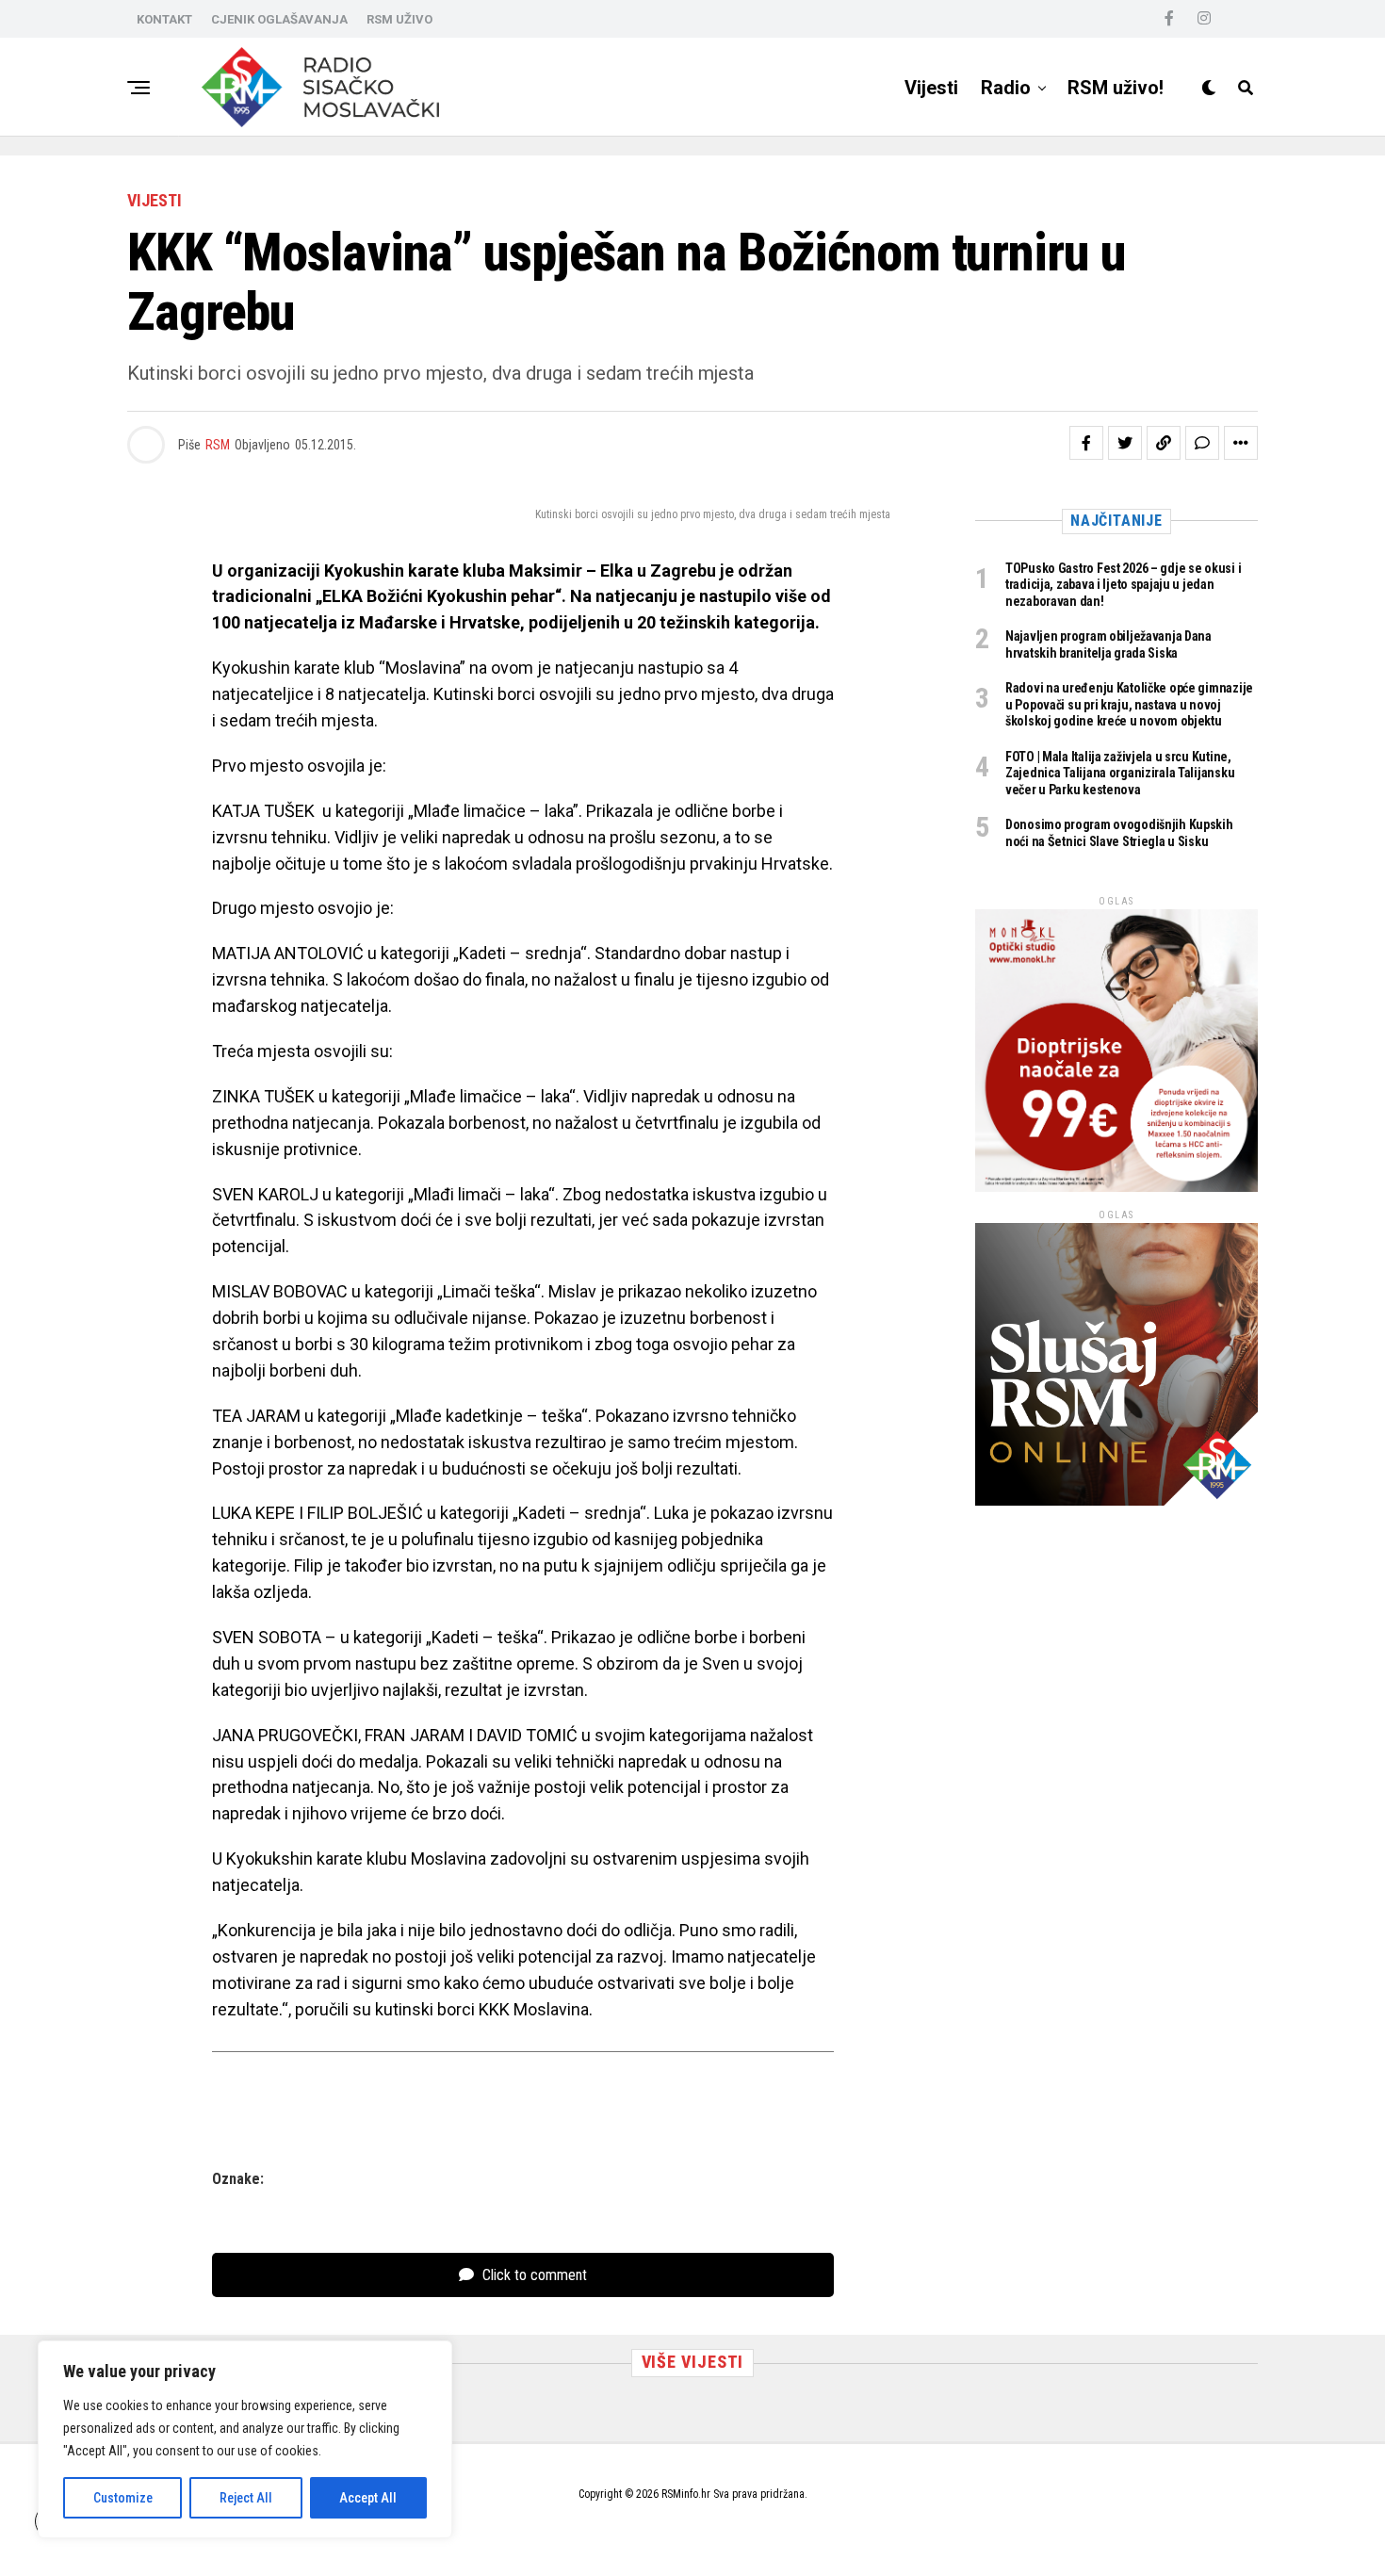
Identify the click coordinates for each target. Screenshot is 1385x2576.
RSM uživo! (1116, 88)
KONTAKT (164, 19)
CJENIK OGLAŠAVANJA (279, 19)
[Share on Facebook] (1086, 443)
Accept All (368, 2498)
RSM (218, 445)
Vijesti (931, 88)
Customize (123, 2498)
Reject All (246, 2498)
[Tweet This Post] (1125, 443)
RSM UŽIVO (399, 19)
